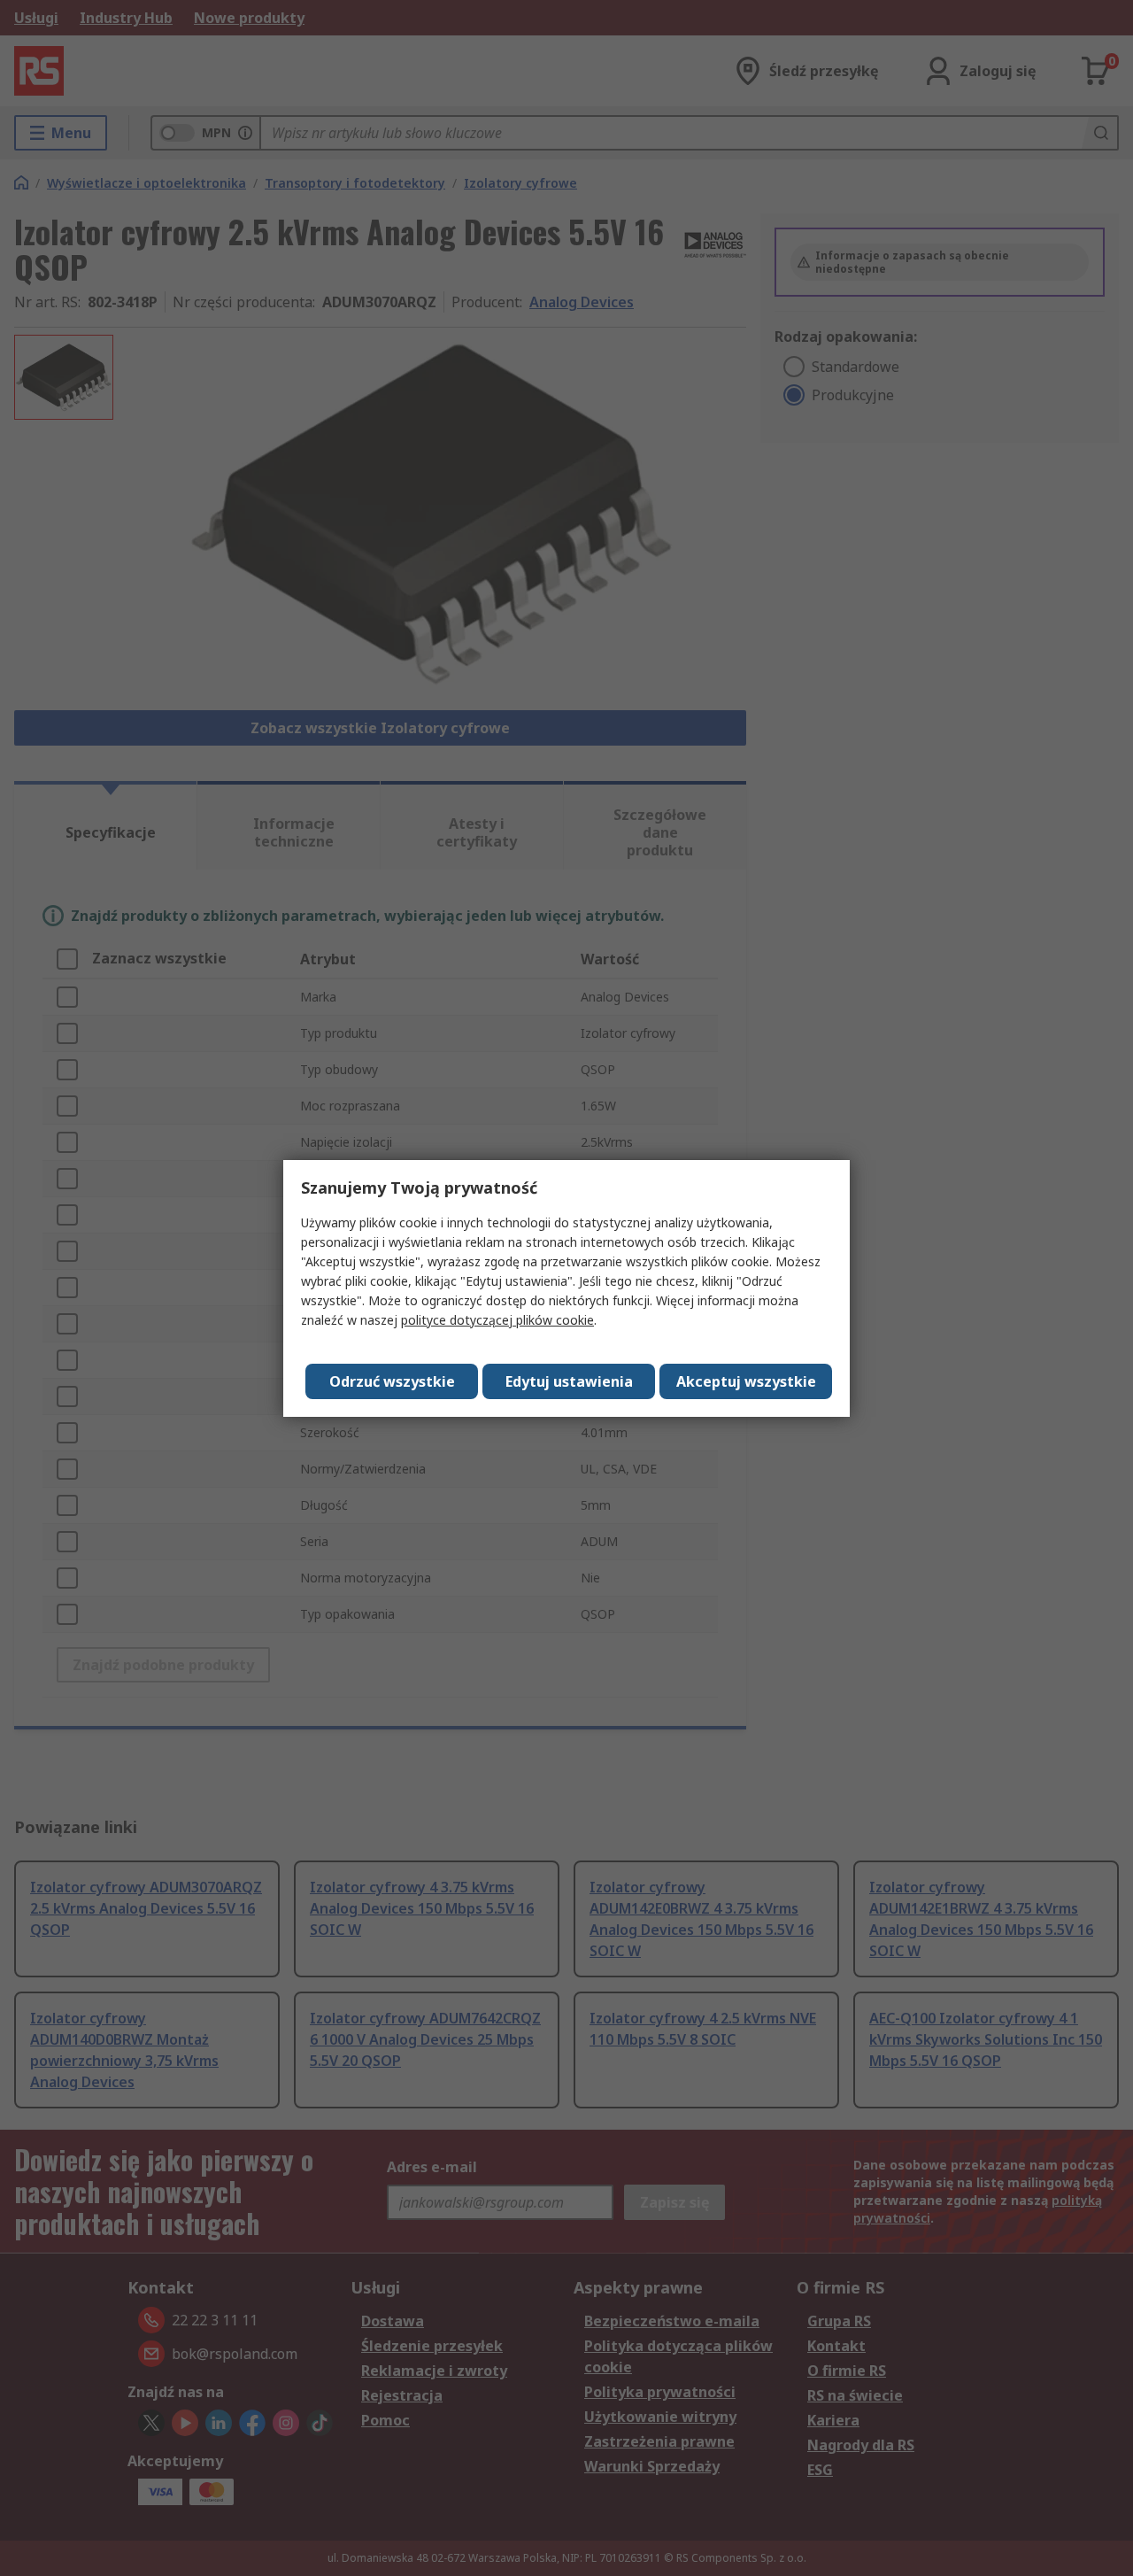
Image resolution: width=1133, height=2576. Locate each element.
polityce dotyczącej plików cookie (497, 1320)
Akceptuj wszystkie (746, 1381)
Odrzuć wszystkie (392, 1381)
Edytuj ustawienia (569, 1381)
